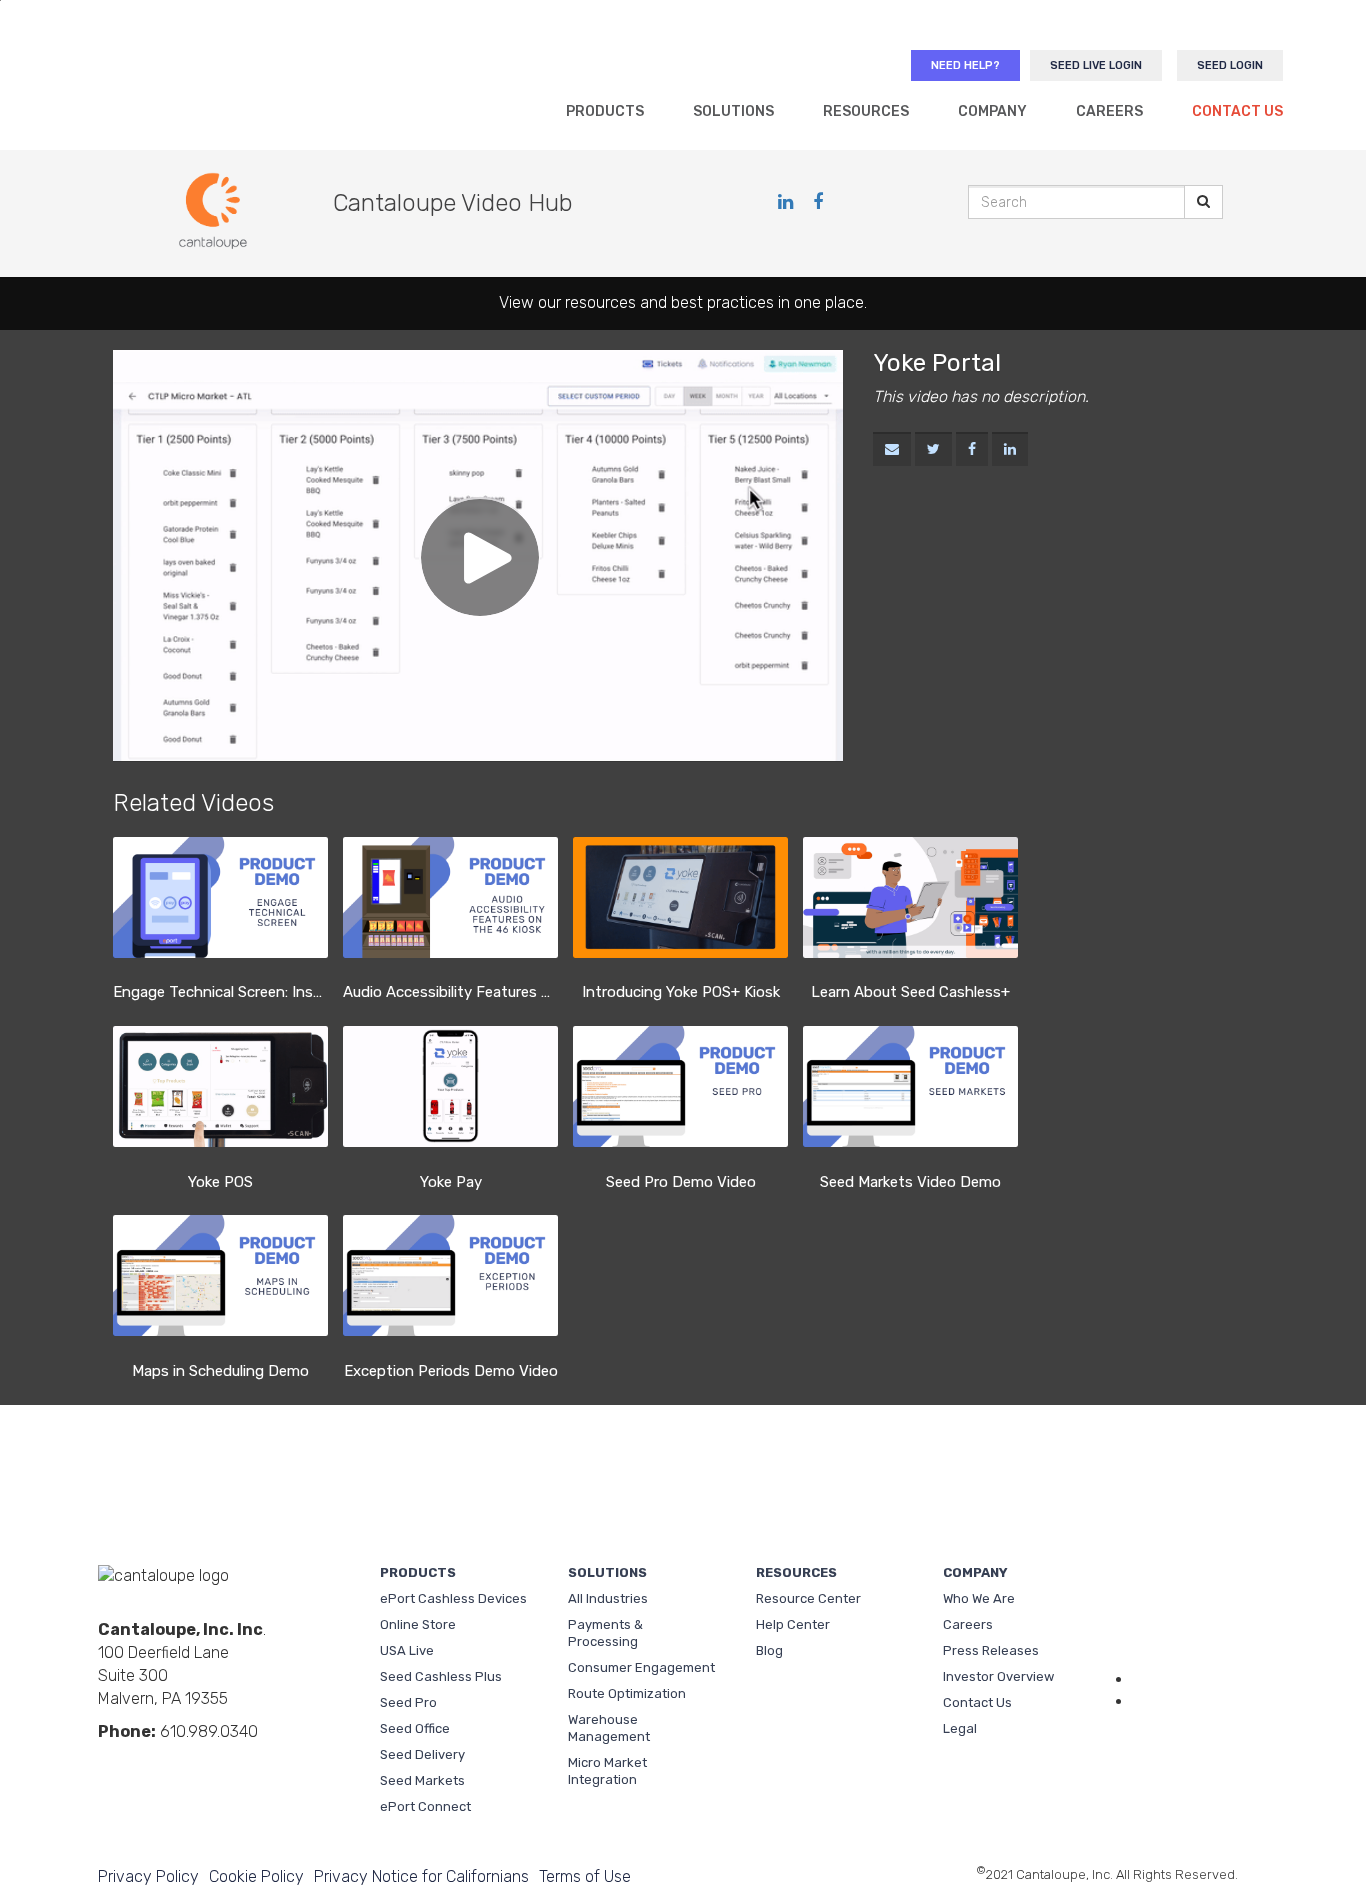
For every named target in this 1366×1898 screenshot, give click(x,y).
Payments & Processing (605, 1633)
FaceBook (141, 1765)
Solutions (733, 111)
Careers (1109, 111)
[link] (933, 450)
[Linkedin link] (788, 202)
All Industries (608, 1598)
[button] (892, 450)
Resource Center (808, 1598)
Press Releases (991, 1650)
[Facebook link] (818, 202)
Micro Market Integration (607, 1771)
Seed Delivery (422, 1754)
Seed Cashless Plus (441, 1676)
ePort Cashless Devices (453, 1598)
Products (605, 111)
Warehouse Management (609, 1728)
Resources (866, 111)
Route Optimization (627, 1693)
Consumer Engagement (641, 1667)
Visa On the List (1188, 1746)
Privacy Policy (148, 1876)
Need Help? (965, 65)
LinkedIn (109, 1765)
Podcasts (269, 1765)
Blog (769, 1650)
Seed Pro (408, 1702)
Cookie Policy (256, 1876)
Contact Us (1237, 111)
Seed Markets (422, 1780)
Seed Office (415, 1728)
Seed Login (1230, 65)
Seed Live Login (1096, 65)
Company (992, 111)
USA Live (407, 1650)
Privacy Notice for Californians (421, 1876)
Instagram (237, 1765)
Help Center (793, 1624)
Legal (960, 1728)
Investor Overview (998, 1676)
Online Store (418, 1624)
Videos (173, 1765)
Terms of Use (585, 1876)
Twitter (205, 1765)
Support (1185, 1628)
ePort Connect (425, 1806)
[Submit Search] (1203, 202)
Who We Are (979, 1598)
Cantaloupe (221, 86)
